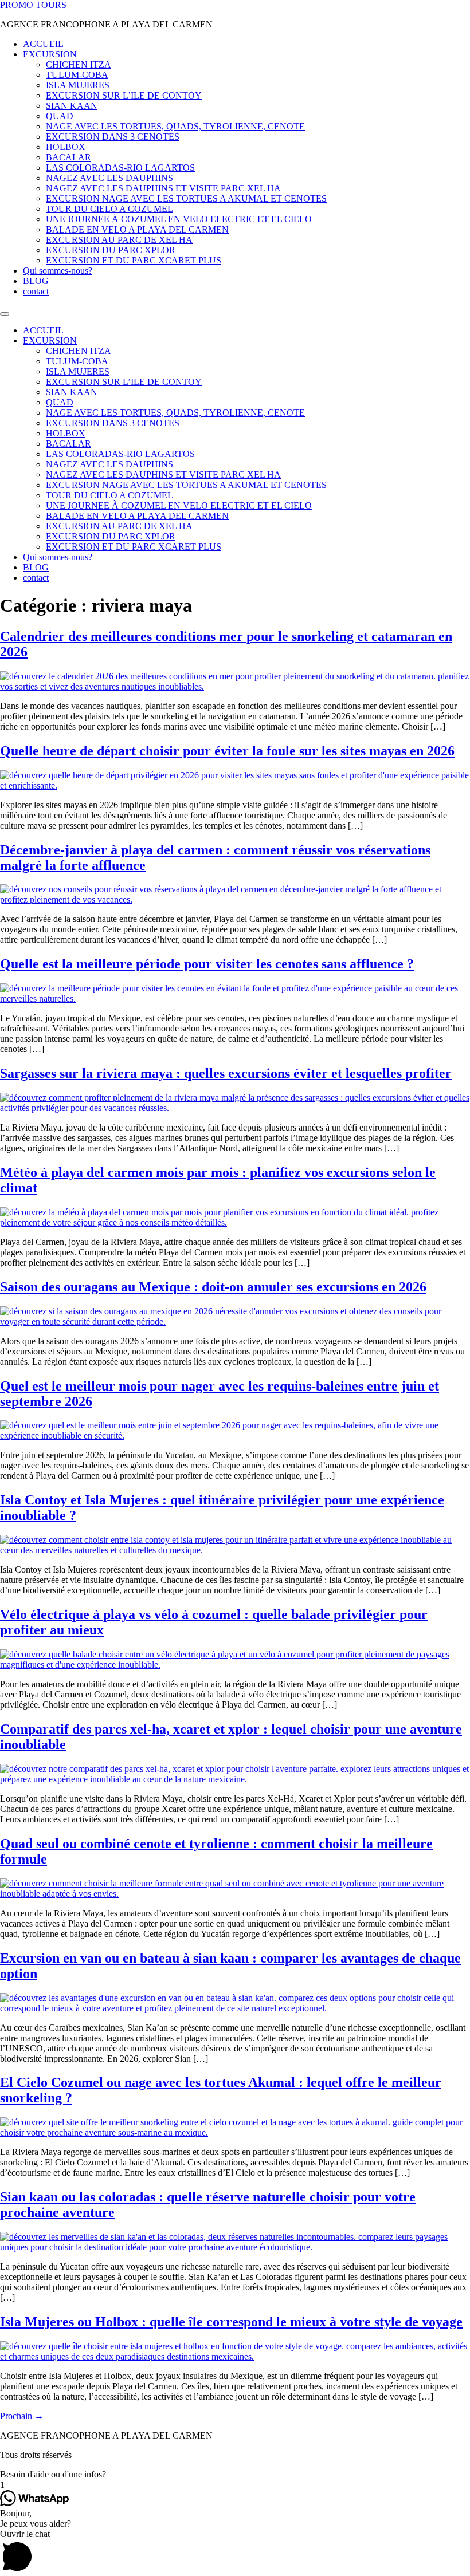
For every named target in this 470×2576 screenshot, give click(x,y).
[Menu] (5, 314)
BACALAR (68, 157)
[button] (235, 2475)
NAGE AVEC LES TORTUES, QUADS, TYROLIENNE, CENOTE (175, 126)
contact (36, 291)
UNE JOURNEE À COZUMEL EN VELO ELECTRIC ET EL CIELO (179, 219)
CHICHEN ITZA (79, 64)
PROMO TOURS (33, 5)
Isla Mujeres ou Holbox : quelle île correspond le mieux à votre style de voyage (231, 2322)
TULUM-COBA (77, 75)
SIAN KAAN (72, 106)
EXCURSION (50, 54)
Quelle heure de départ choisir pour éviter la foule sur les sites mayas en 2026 (227, 751)
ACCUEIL (43, 44)
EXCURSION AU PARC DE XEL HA (119, 240)
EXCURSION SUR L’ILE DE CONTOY (124, 95)
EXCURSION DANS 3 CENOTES (113, 137)
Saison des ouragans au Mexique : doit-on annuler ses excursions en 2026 (213, 1287)
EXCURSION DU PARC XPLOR (111, 250)
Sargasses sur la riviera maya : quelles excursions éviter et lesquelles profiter (226, 1073)
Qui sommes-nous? (58, 271)
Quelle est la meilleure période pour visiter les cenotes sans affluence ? (207, 964)
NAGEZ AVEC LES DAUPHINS (109, 178)
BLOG (36, 281)
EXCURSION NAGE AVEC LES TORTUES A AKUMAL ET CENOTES (186, 198)
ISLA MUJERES (78, 85)
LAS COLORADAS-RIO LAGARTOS (120, 168)
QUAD (60, 116)
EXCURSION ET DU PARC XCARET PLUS (134, 260)
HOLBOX (66, 147)
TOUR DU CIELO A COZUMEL (109, 209)
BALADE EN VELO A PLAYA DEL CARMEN (137, 229)
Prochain (22, 2416)
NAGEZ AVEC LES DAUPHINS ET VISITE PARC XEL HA (163, 188)
